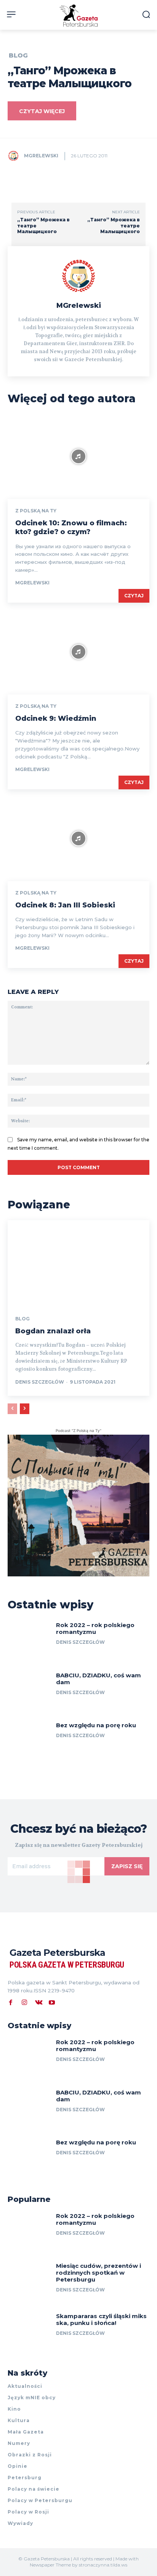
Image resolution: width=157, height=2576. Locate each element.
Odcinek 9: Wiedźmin (56, 718)
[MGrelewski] (15, 156)
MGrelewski (41, 156)
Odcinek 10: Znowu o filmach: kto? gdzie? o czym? (71, 527)
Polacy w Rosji (28, 2512)
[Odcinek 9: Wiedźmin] (78, 652)
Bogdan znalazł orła (53, 1331)
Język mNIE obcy (32, 2398)
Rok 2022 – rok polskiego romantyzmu (95, 1628)
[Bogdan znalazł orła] (78, 1263)
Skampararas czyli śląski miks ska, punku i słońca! (101, 2319)
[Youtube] (52, 2002)
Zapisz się (127, 1866)
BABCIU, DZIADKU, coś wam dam (99, 1679)
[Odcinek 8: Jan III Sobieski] (78, 839)
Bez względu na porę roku (96, 1725)
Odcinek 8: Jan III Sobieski (65, 905)
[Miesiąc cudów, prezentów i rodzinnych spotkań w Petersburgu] (29, 2282)
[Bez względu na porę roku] (29, 1741)
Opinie (18, 2466)
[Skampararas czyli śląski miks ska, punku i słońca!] (29, 2332)
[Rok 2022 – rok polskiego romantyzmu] (29, 1641)
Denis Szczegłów (40, 1382)
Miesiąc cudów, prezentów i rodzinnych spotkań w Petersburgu (99, 2273)
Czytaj (134, 596)
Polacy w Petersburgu (40, 2500)
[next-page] (25, 1409)
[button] (146, 14)
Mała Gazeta (26, 2432)
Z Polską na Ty (36, 511)
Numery (19, 2443)
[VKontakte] (38, 2002)
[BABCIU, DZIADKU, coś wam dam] (29, 1691)
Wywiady (20, 2523)
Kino (14, 2409)
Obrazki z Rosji (30, 2455)
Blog (18, 56)
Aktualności (25, 2386)
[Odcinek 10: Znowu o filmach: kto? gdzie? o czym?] (78, 457)
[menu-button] (11, 14)
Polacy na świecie (34, 2489)
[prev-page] (12, 1409)
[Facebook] (11, 2002)
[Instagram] (24, 2002)
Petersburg (25, 2478)
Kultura (19, 2420)
